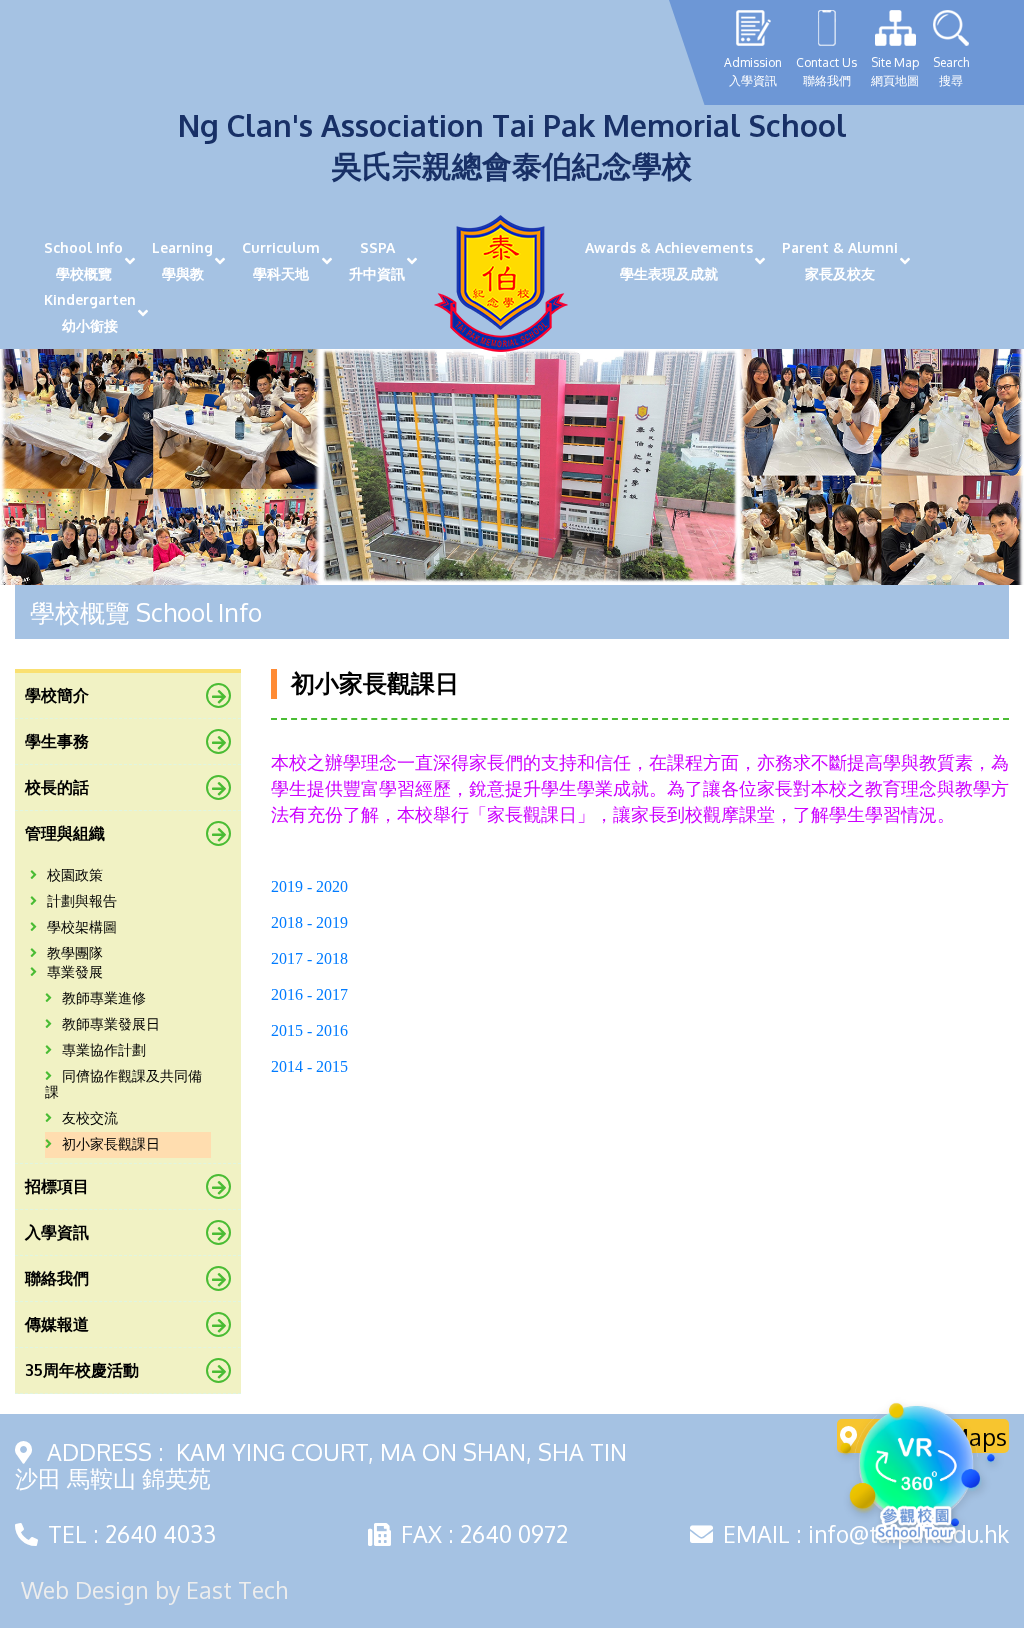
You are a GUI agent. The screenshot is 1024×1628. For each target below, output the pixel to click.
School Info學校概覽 (83, 260)
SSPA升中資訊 (377, 260)
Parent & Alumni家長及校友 (840, 260)
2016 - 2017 (309, 994)
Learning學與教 (182, 260)
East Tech (237, 1589)
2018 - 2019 (309, 922)
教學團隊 (75, 953)
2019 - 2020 (309, 886)
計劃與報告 (82, 901)
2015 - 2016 (309, 1030)
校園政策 (75, 875)
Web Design (85, 1589)
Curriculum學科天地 (281, 260)
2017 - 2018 (309, 958)
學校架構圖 (82, 927)
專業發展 (75, 972)
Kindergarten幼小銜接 (90, 312)
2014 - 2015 (309, 1066)
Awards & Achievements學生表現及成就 (669, 260)
